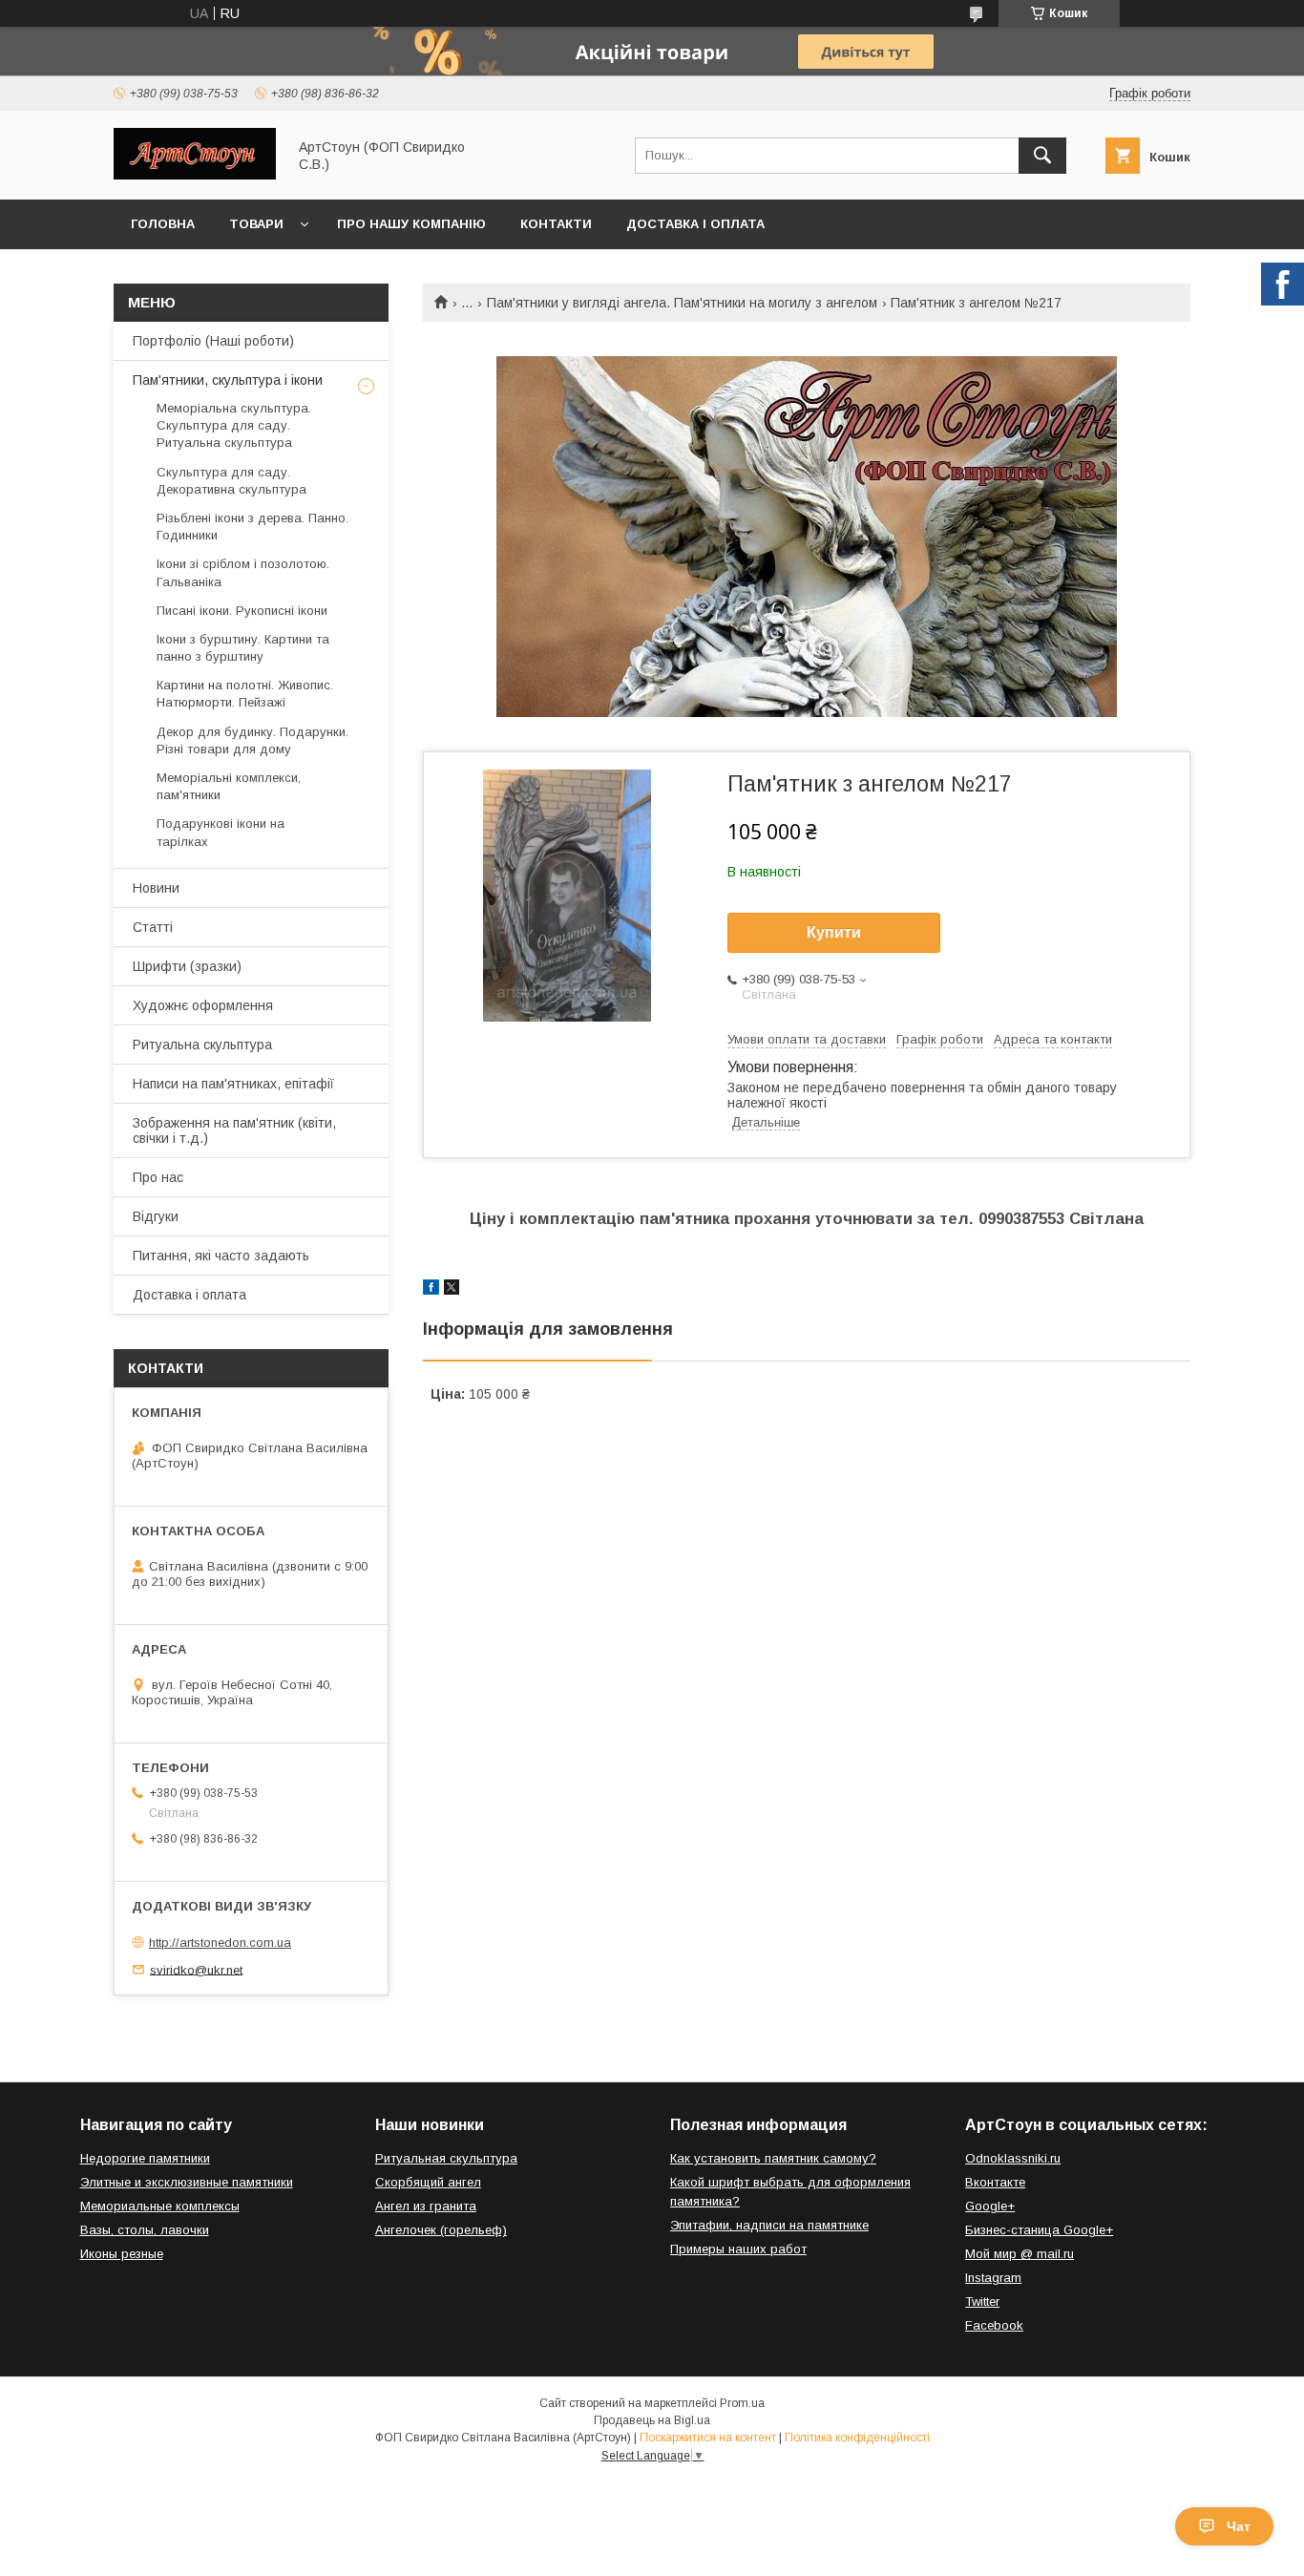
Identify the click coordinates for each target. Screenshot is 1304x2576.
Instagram (993, 2278)
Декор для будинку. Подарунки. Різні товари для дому (252, 740)
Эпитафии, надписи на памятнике (769, 2225)
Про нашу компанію (411, 224)
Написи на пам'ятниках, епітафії (233, 1084)
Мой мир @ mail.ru (1020, 2254)
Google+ (990, 2206)
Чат (1239, 2526)
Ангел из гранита (426, 2206)
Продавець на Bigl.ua (652, 2420)
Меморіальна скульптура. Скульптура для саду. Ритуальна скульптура (234, 425)
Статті (153, 927)
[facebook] (431, 1290)
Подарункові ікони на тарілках (221, 832)
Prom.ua (742, 2403)
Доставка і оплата (695, 224)
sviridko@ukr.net (196, 1969)
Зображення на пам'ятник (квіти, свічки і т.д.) (234, 1130)
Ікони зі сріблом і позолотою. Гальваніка (243, 572)
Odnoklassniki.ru (1013, 2158)
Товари (256, 224)
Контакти (556, 224)
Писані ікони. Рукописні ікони (242, 611)
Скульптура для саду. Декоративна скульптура (231, 481)
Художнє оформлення (203, 1005)
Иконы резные (122, 2254)
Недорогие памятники (145, 2158)
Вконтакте (995, 2182)
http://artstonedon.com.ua (220, 1943)
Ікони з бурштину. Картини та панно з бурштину (243, 648)
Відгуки (156, 1216)
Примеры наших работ (738, 2249)
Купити (834, 932)
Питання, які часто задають (221, 1256)
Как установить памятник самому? (773, 2158)
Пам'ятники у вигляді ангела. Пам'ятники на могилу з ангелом (682, 303)
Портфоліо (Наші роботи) (213, 341)
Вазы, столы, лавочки (145, 2230)
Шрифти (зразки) (187, 966)
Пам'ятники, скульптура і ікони (228, 380)
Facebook (994, 2325)
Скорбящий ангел (428, 2182)
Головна (163, 224)
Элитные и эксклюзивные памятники (187, 2182)
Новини (156, 888)
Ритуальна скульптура (202, 1045)
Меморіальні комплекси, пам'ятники (229, 786)
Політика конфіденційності (857, 2438)
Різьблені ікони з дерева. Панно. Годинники (252, 527)
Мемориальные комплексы (160, 2206)
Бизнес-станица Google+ (1039, 2230)
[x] (452, 1290)
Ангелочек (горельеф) (441, 2230)
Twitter (982, 2302)
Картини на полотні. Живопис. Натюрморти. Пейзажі (245, 694)
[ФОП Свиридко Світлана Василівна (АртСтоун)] (195, 175)
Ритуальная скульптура (446, 2158)
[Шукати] (1042, 156)
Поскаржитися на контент (708, 2438)
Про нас (158, 1177)
